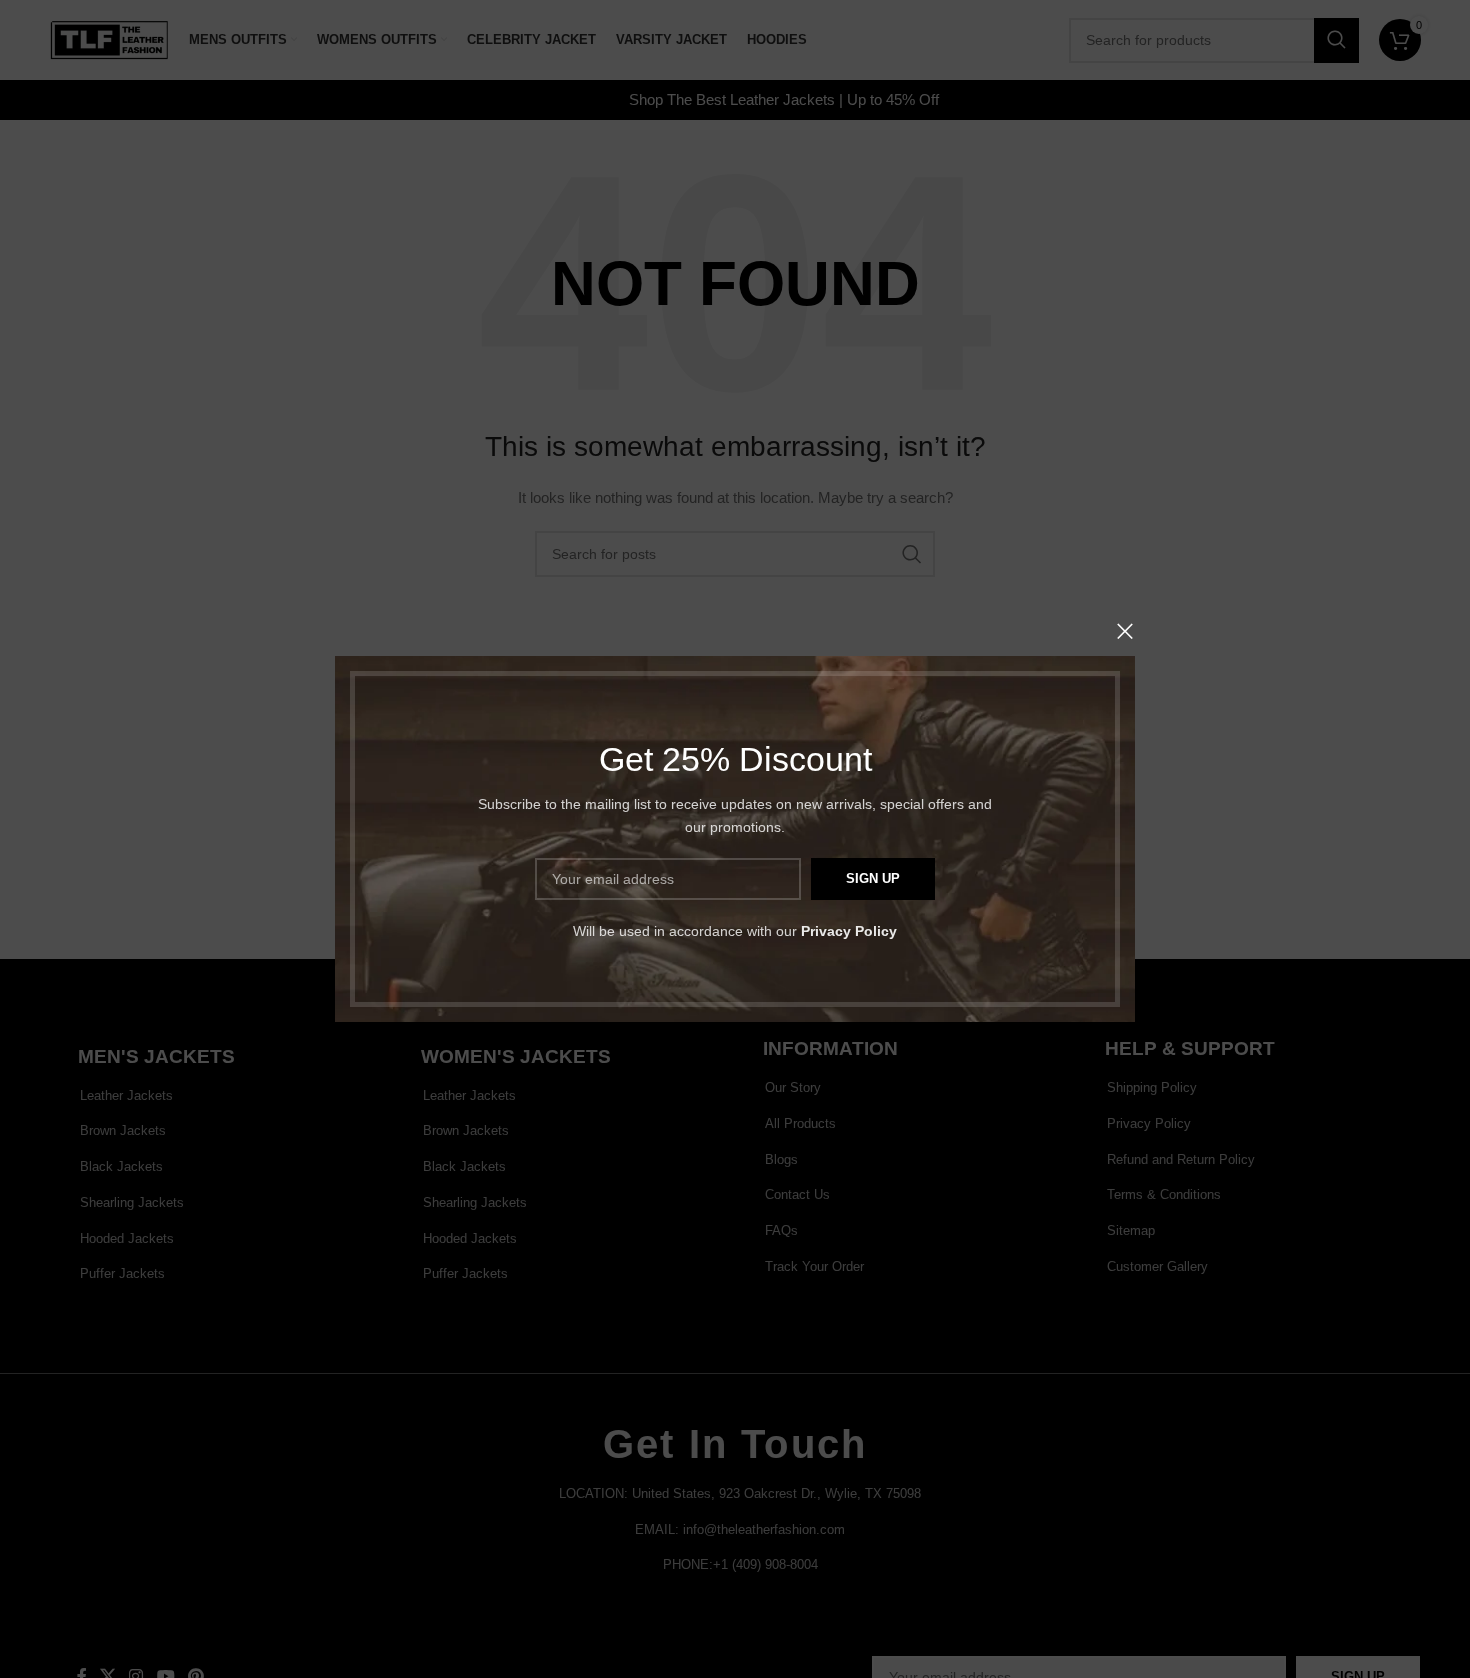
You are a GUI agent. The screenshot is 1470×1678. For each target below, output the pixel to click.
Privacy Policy (849, 931)
